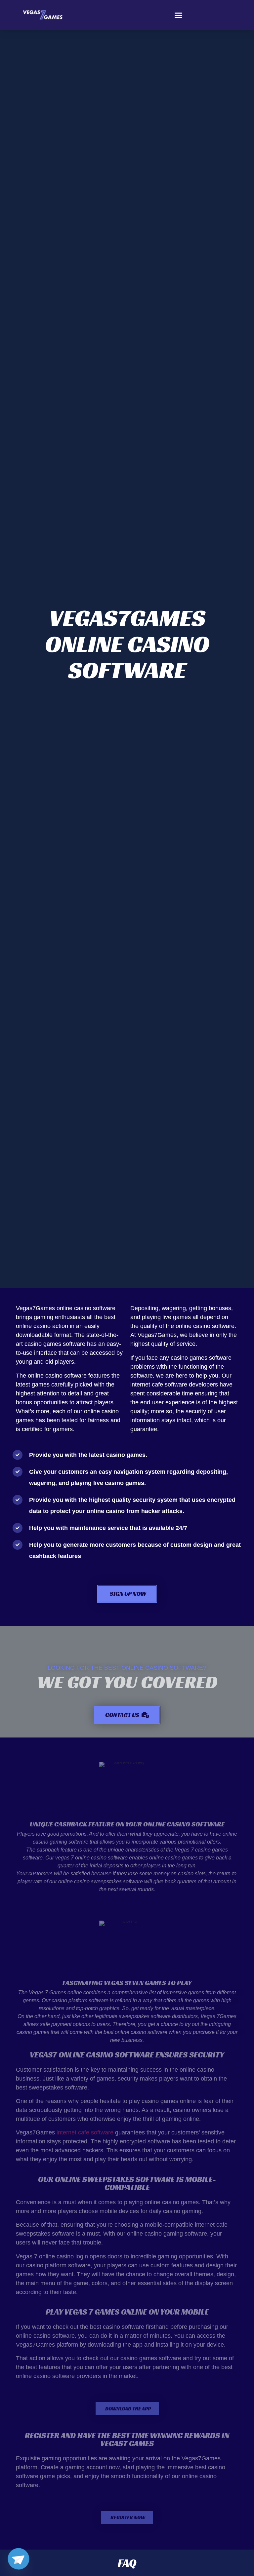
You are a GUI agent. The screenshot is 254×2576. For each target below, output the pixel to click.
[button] (179, 15)
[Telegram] (19, 2559)
